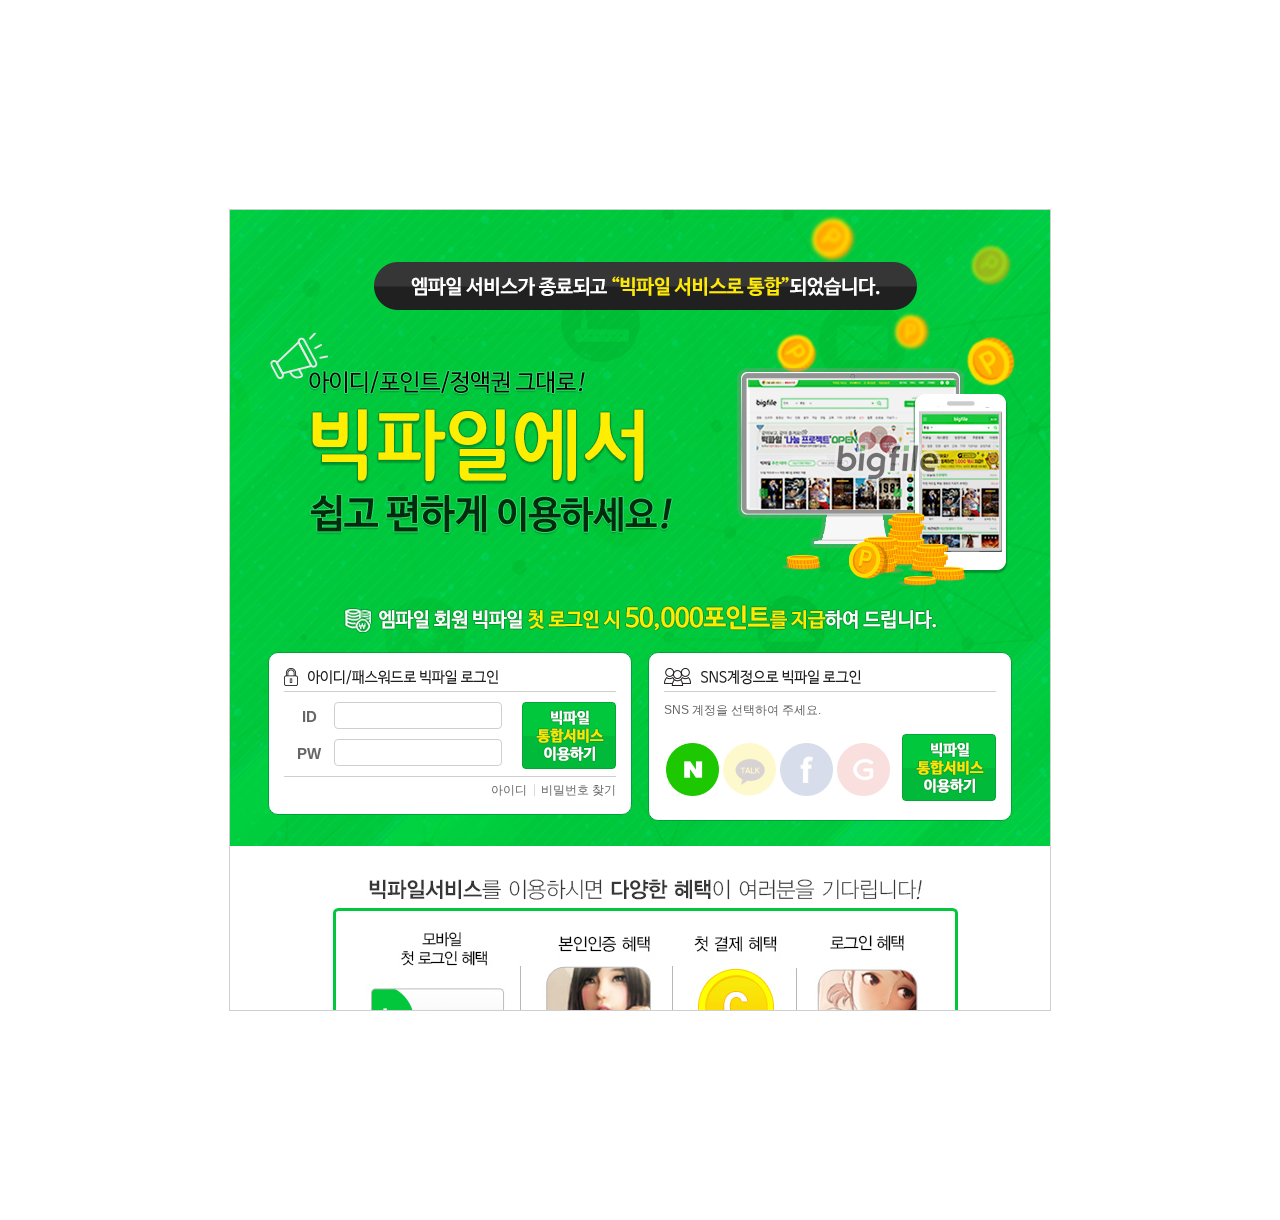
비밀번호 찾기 (578, 790)
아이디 (509, 790)
